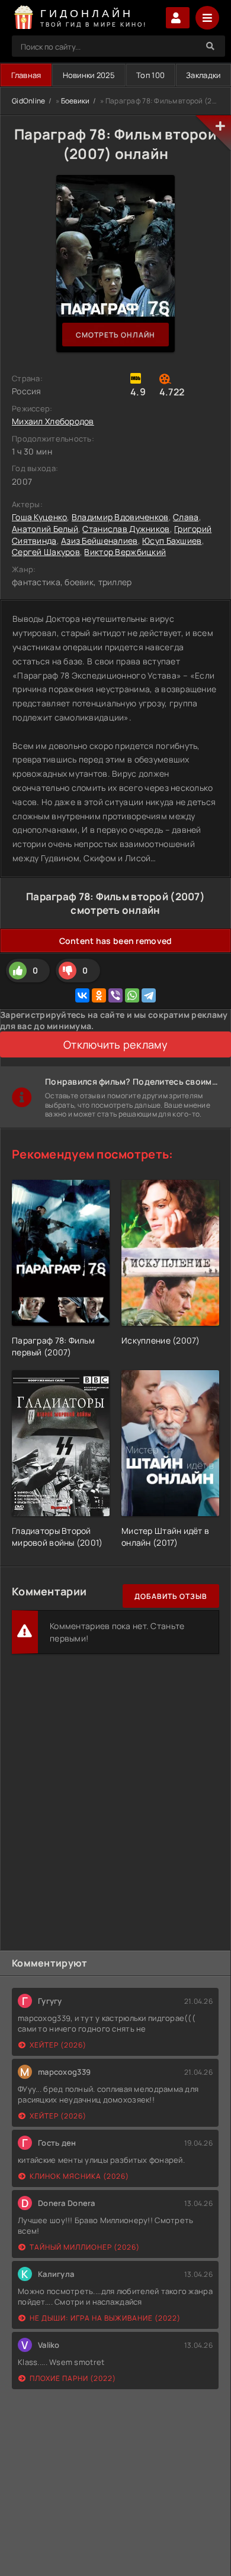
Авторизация (178, 18)
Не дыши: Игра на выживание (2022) (105, 2318)
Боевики (76, 101)
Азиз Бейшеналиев (99, 541)
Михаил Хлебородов (53, 421)
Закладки (203, 75)
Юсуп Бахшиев (172, 541)
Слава (186, 517)
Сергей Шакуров (46, 552)
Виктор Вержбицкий (125, 552)
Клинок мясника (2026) (79, 2176)
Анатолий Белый (45, 529)
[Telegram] (149, 995)
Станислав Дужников (126, 529)
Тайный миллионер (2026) (85, 2247)
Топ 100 (150, 75)
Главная (26, 75)
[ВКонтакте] (82, 995)
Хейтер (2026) (58, 2045)
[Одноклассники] (99, 995)
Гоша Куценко (39, 517)
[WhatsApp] (132, 995)
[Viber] (115, 995)
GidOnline (29, 101)
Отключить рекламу (115, 1044)
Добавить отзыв (171, 1596)
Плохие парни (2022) (73, 2378)
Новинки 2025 (89, 75)
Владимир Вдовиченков (120, 517)
